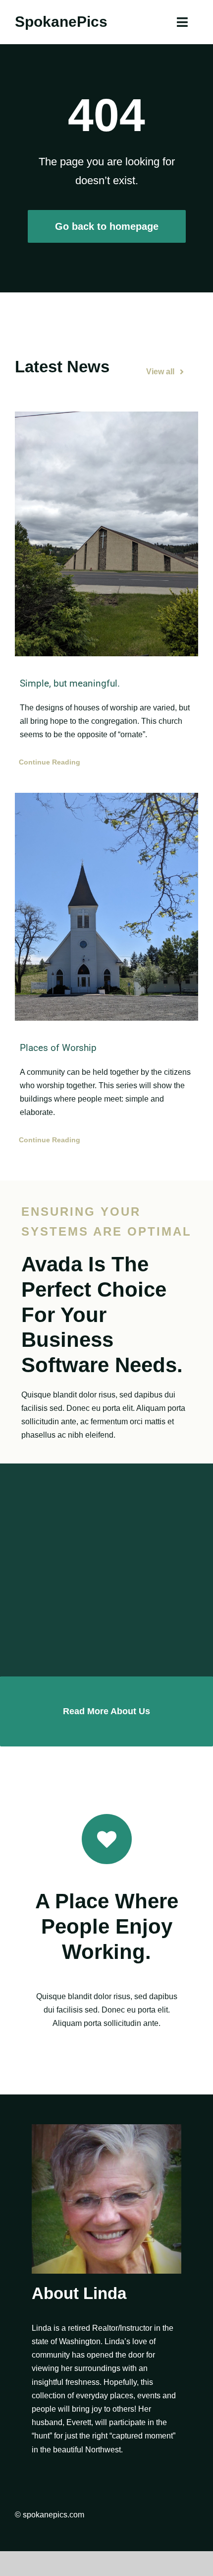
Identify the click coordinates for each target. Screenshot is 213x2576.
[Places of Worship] (106, 907)
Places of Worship (58, 1048)
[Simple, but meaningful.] (106, 534)
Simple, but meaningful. (70, 683)
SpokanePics (61, 22)
